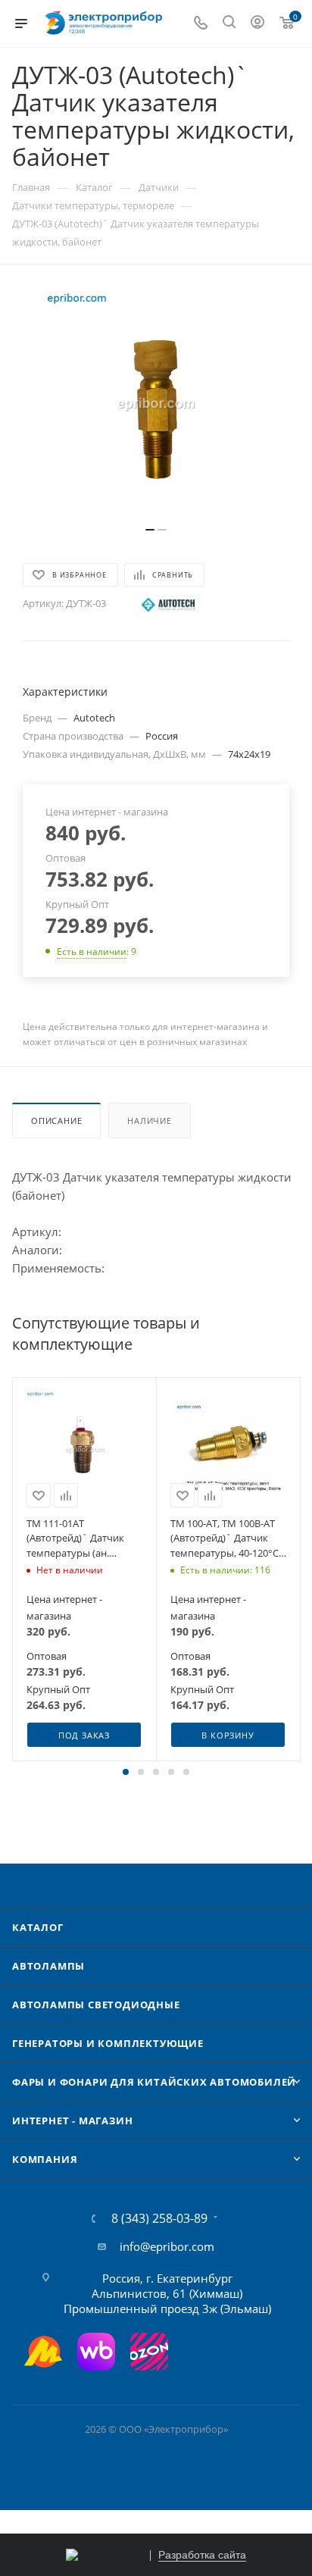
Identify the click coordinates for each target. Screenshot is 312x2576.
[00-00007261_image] (156, 403)
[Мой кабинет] (257, 23)
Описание (56, 1121)
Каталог (38, 1927)
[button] (126, 1772)
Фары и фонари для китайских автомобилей (154, 2082)
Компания (45, 2159)
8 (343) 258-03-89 (159, 2218)
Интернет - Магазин (72, 2121)
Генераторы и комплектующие (108, 2043)
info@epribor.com (167, 2246)
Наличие (150, 1121)
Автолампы (48, 1966)
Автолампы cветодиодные (96, 2005)
